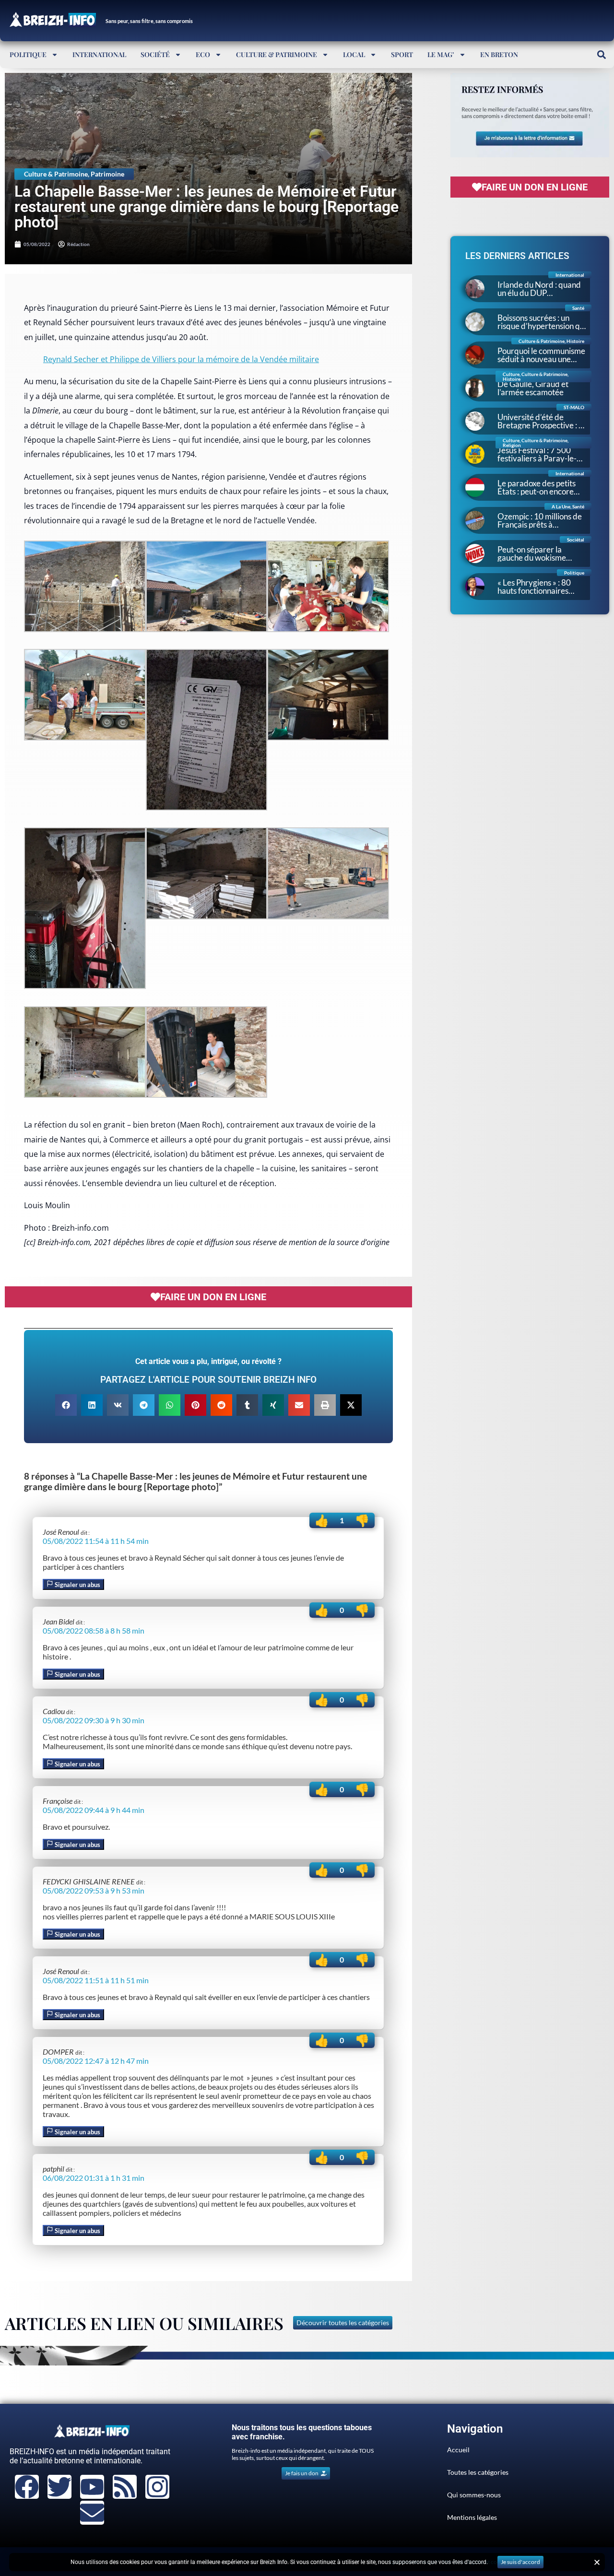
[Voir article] (85, 629)
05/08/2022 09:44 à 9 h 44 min (94, 1810)
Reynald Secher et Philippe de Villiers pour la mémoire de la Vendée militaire (181, 359)
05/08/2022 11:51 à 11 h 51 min (96, 1980)
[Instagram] (157, 2487)
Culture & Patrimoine (277, 54)
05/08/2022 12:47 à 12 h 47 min (96, 2061)
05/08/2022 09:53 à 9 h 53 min (94, 1890)
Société (155, 54)
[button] (601, 54)
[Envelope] (92, 2513)
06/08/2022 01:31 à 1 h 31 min (94, 2178)
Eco (203, 54)
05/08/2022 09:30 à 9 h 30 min (94, 1720)
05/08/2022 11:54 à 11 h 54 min (96, 1541)
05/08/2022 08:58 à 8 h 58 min (94, 1630)
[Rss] (125, 2487)
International (99, 54)
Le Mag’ (441, 54)
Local (354, 54)
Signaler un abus (77, 1585)
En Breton (499, 54)
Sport (402, 54)
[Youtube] (92, 2487)
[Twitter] (59, 2487)
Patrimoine (107, 174)
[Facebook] (27, 2487)
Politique (28, 54)
